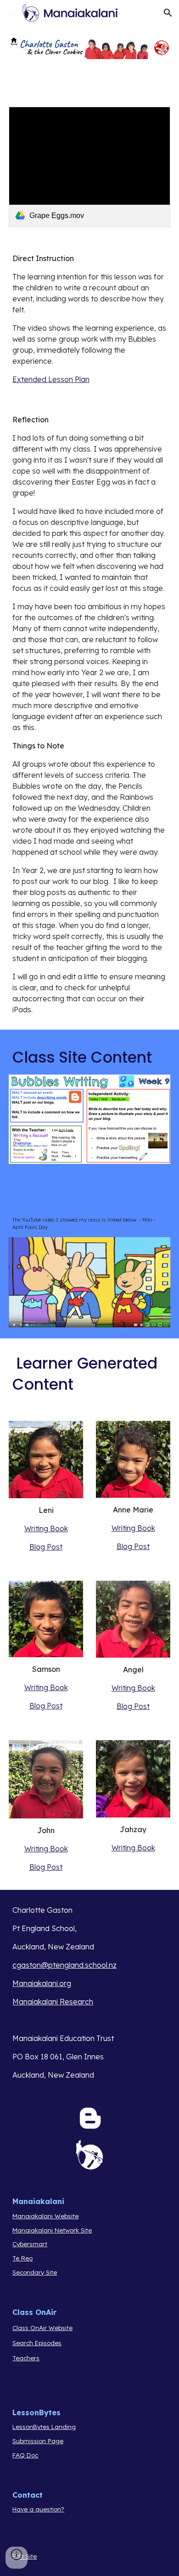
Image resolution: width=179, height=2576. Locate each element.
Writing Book (46, 1528)
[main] (89, 319)
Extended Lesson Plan (51, 379)
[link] (89, 167)
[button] (11, 13)
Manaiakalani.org (42, 1983)
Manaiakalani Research (53, 2002)
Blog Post (46, 1547)
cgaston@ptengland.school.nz (64, 1965)
